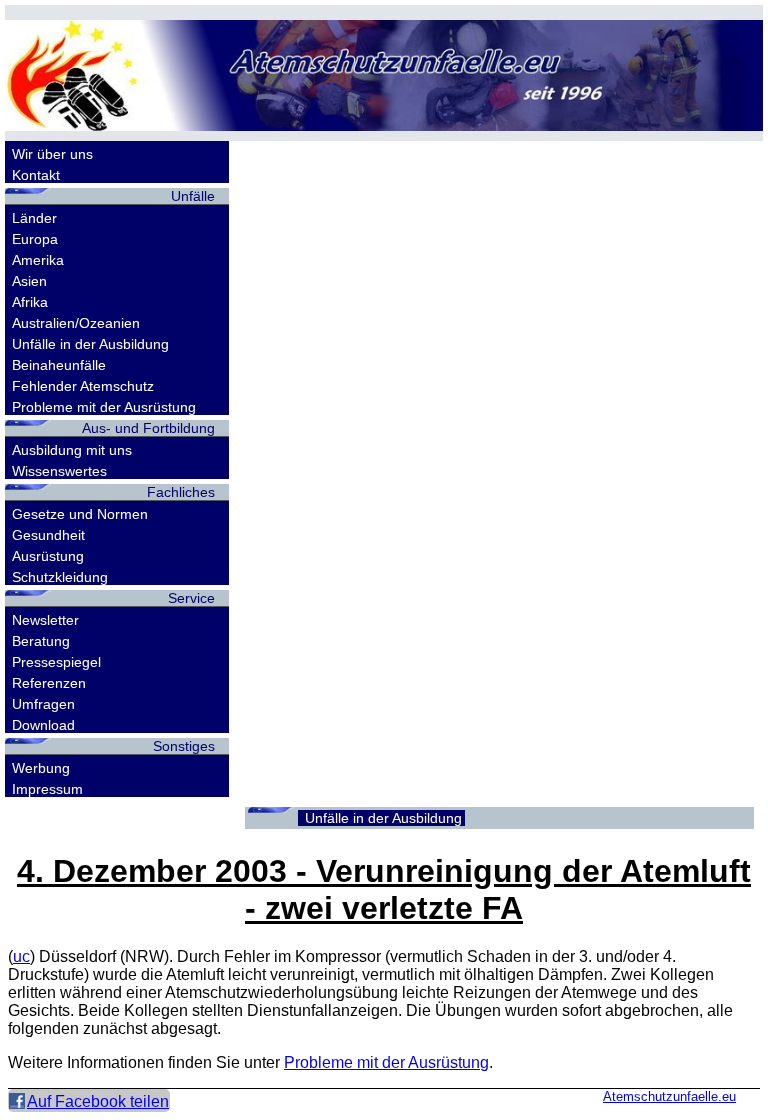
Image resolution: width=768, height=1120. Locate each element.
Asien (29, 281)
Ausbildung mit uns (72, 450)
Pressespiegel (56, 662)
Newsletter (45, 620)
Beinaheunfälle (59, 365)
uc (21, 956)
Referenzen (49, 683)
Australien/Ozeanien (76, 323)
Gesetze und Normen (80, 514)
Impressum (47, 789)
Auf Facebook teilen (98, 1101)
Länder (34, 218)
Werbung (41, 768)
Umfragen (43, 704)
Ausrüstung (48, 556)
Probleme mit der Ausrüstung (104, 407)
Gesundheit (48, 535)
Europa (35, 239)
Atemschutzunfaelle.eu (669, 1096)
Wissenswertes (59, 471)
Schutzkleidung (60, 577)
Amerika (38, 260)
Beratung (41, 641)
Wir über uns (52, 154)
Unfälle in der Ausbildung (90, 344)
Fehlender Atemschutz (83, 386)
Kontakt (36, 175)
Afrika (30, 302)
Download (43, 725)
